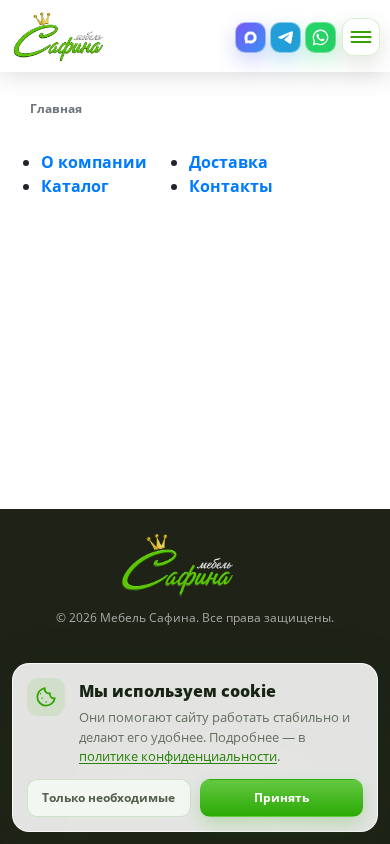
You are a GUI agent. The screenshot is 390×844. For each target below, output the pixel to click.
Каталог (75, 186)
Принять (281, 797)
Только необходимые (108, 797)
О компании (94, 162)
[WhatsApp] (320, 37)
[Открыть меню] (361, 37)
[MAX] (250, 37)
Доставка (228, 162)
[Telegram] (285, 37)
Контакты (231, 186)
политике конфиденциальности (178, 756)
